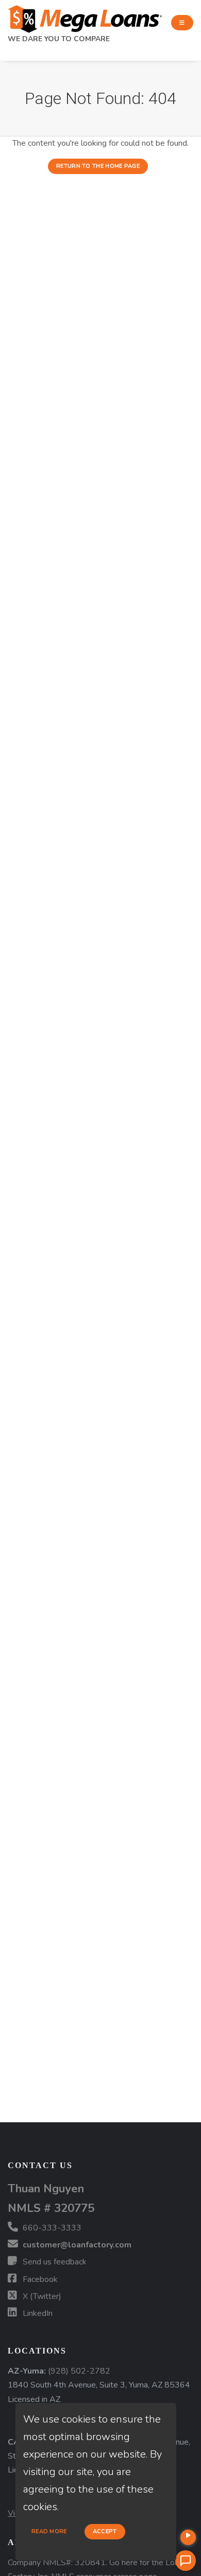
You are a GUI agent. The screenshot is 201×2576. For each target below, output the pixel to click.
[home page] (85, 16)
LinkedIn (37, 2313)
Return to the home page (98, 166)
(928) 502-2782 (79, 2371)
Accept (105, 2531)
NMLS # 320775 (51, 2208)
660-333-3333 (51, 2228)
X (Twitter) (41, 2296)
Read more (49, 2531)
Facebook (39, 2279)
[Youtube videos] (188, 2537)
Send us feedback (54, 2262)
